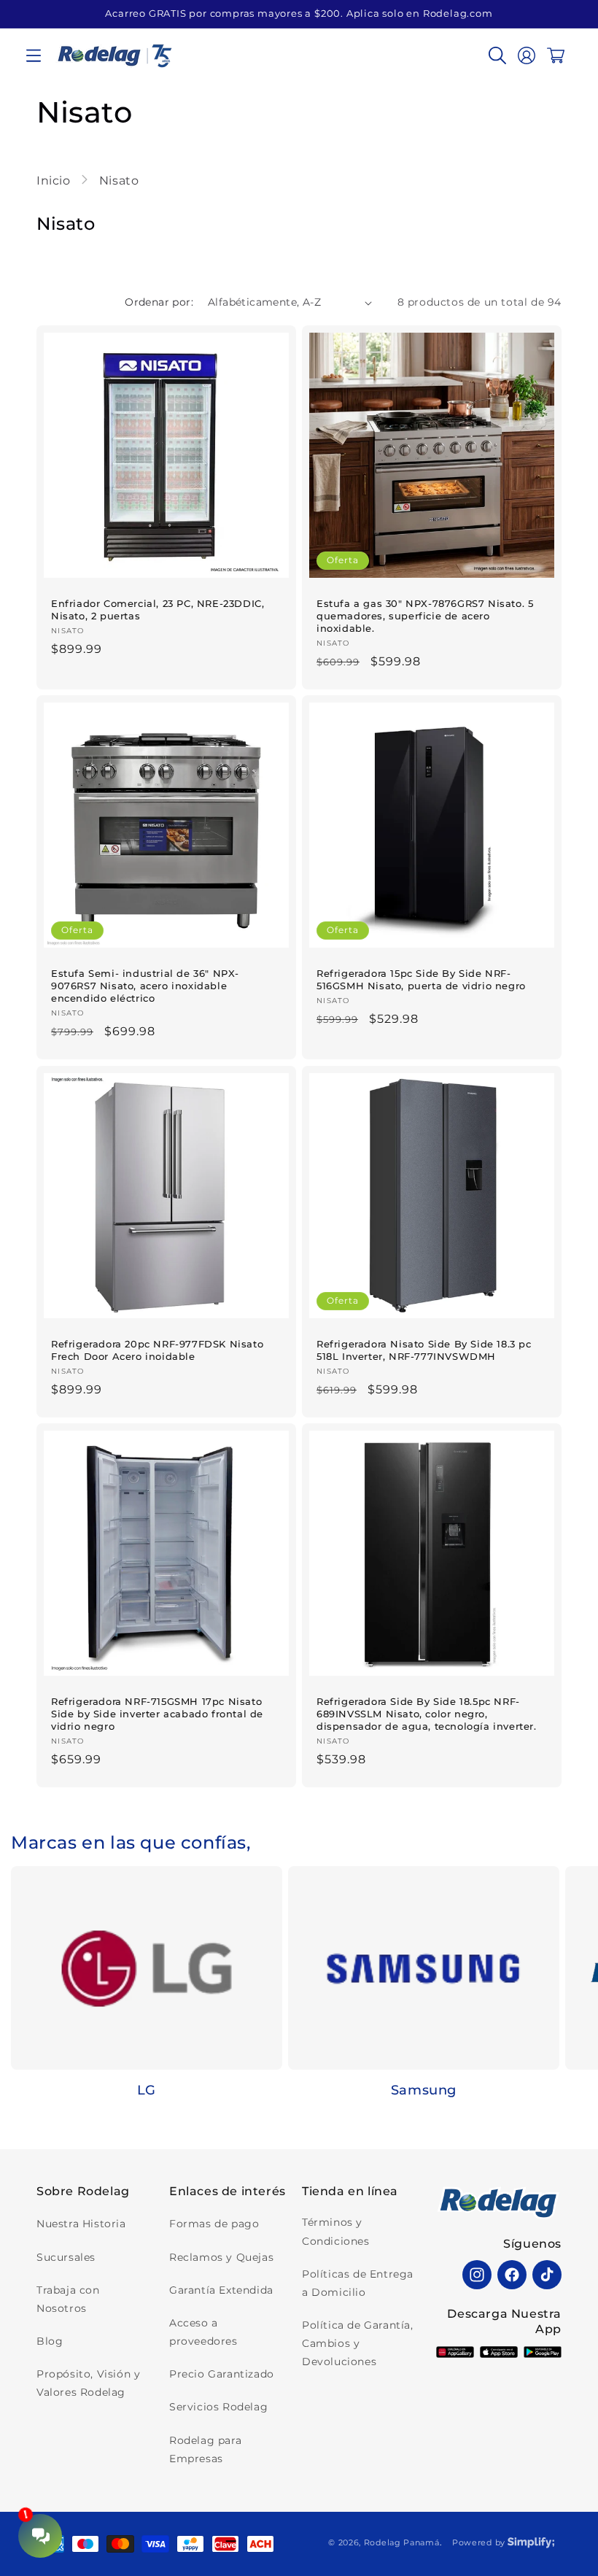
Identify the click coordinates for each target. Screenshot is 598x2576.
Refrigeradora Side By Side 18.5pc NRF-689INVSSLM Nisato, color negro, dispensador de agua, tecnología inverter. (427, 1714)
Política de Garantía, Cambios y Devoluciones (358, 2343)
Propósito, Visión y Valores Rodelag (88, 2383)
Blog (50, 2341)
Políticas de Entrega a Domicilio (358, 2283)
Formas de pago (214, 2224)
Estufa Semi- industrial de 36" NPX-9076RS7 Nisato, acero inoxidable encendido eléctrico (145, 986)
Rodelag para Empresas (205, 2449)
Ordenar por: (159, 302)
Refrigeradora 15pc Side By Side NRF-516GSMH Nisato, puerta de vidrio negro (421, 979)
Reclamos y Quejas (221, 2257)
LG (147, 2090)
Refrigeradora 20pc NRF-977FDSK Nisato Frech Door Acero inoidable (157, 1350)
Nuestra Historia (81, 2224)
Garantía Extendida (221, 2290)
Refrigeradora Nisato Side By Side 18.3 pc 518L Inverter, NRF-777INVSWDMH (424, 1350)
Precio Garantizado (222, 2374)
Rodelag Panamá (402, 2542)
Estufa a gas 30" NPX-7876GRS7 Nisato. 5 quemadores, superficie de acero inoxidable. (425, 616)
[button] (34, 55)
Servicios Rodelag (218, 2407)
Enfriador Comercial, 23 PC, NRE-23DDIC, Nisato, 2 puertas (158, 610)
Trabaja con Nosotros (68, 2299)
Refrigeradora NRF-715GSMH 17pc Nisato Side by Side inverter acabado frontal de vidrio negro (157, 1714)
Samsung (424, 2090)
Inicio (55, 181)
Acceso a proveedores (203, 2332)
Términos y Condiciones (336, 2231)
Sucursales (66, 2257)
